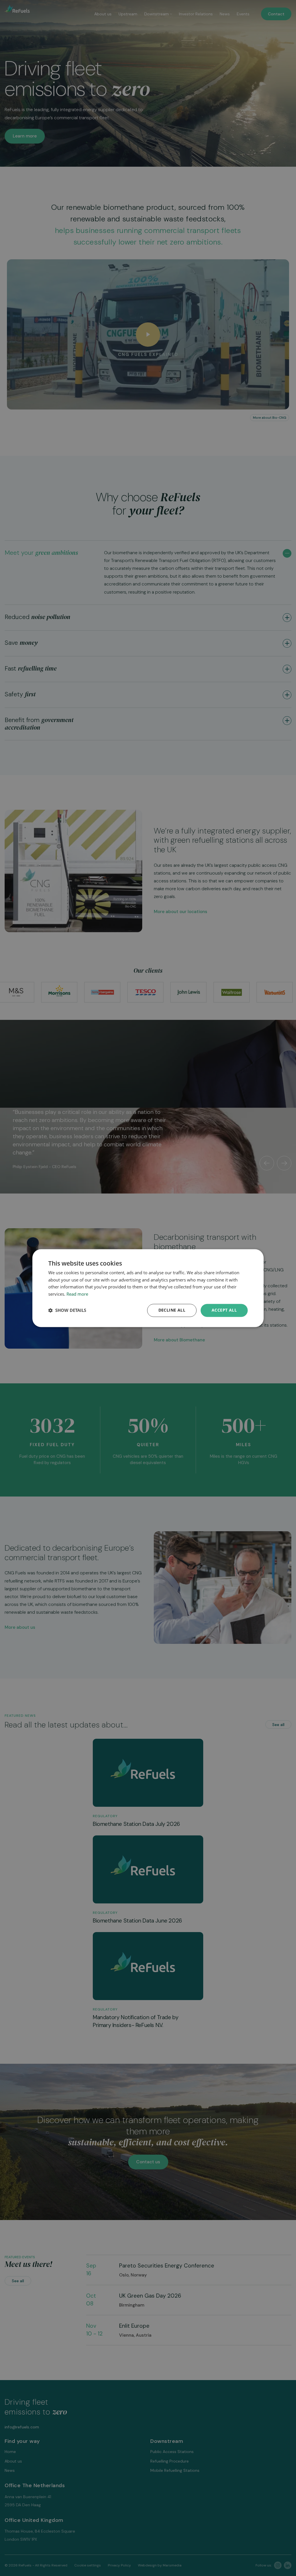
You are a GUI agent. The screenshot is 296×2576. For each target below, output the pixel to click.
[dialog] (148, 1288)
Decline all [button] (172, 1310)
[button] (67, 1310)
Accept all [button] (224, 1310)
